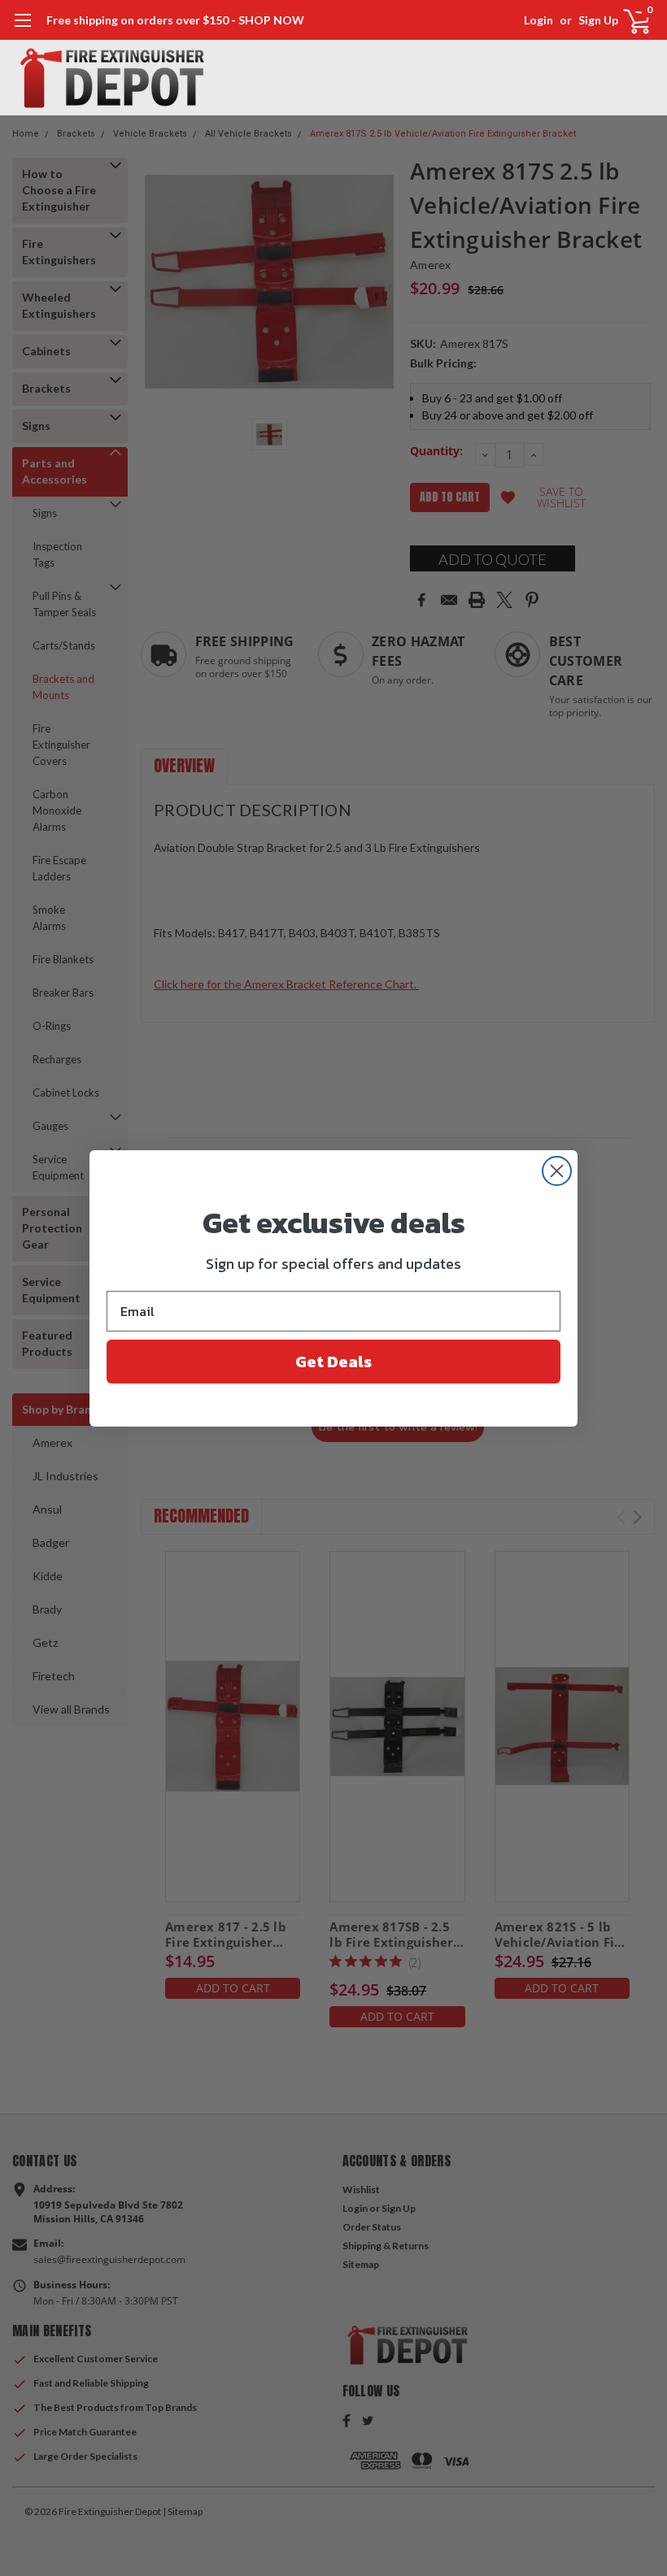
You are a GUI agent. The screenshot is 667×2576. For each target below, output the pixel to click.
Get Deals (333, 1362)
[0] (630, 20)
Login (538, 20)
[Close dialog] (557, 1171)
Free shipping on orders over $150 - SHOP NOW (175, 20)
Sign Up (598, 20)
